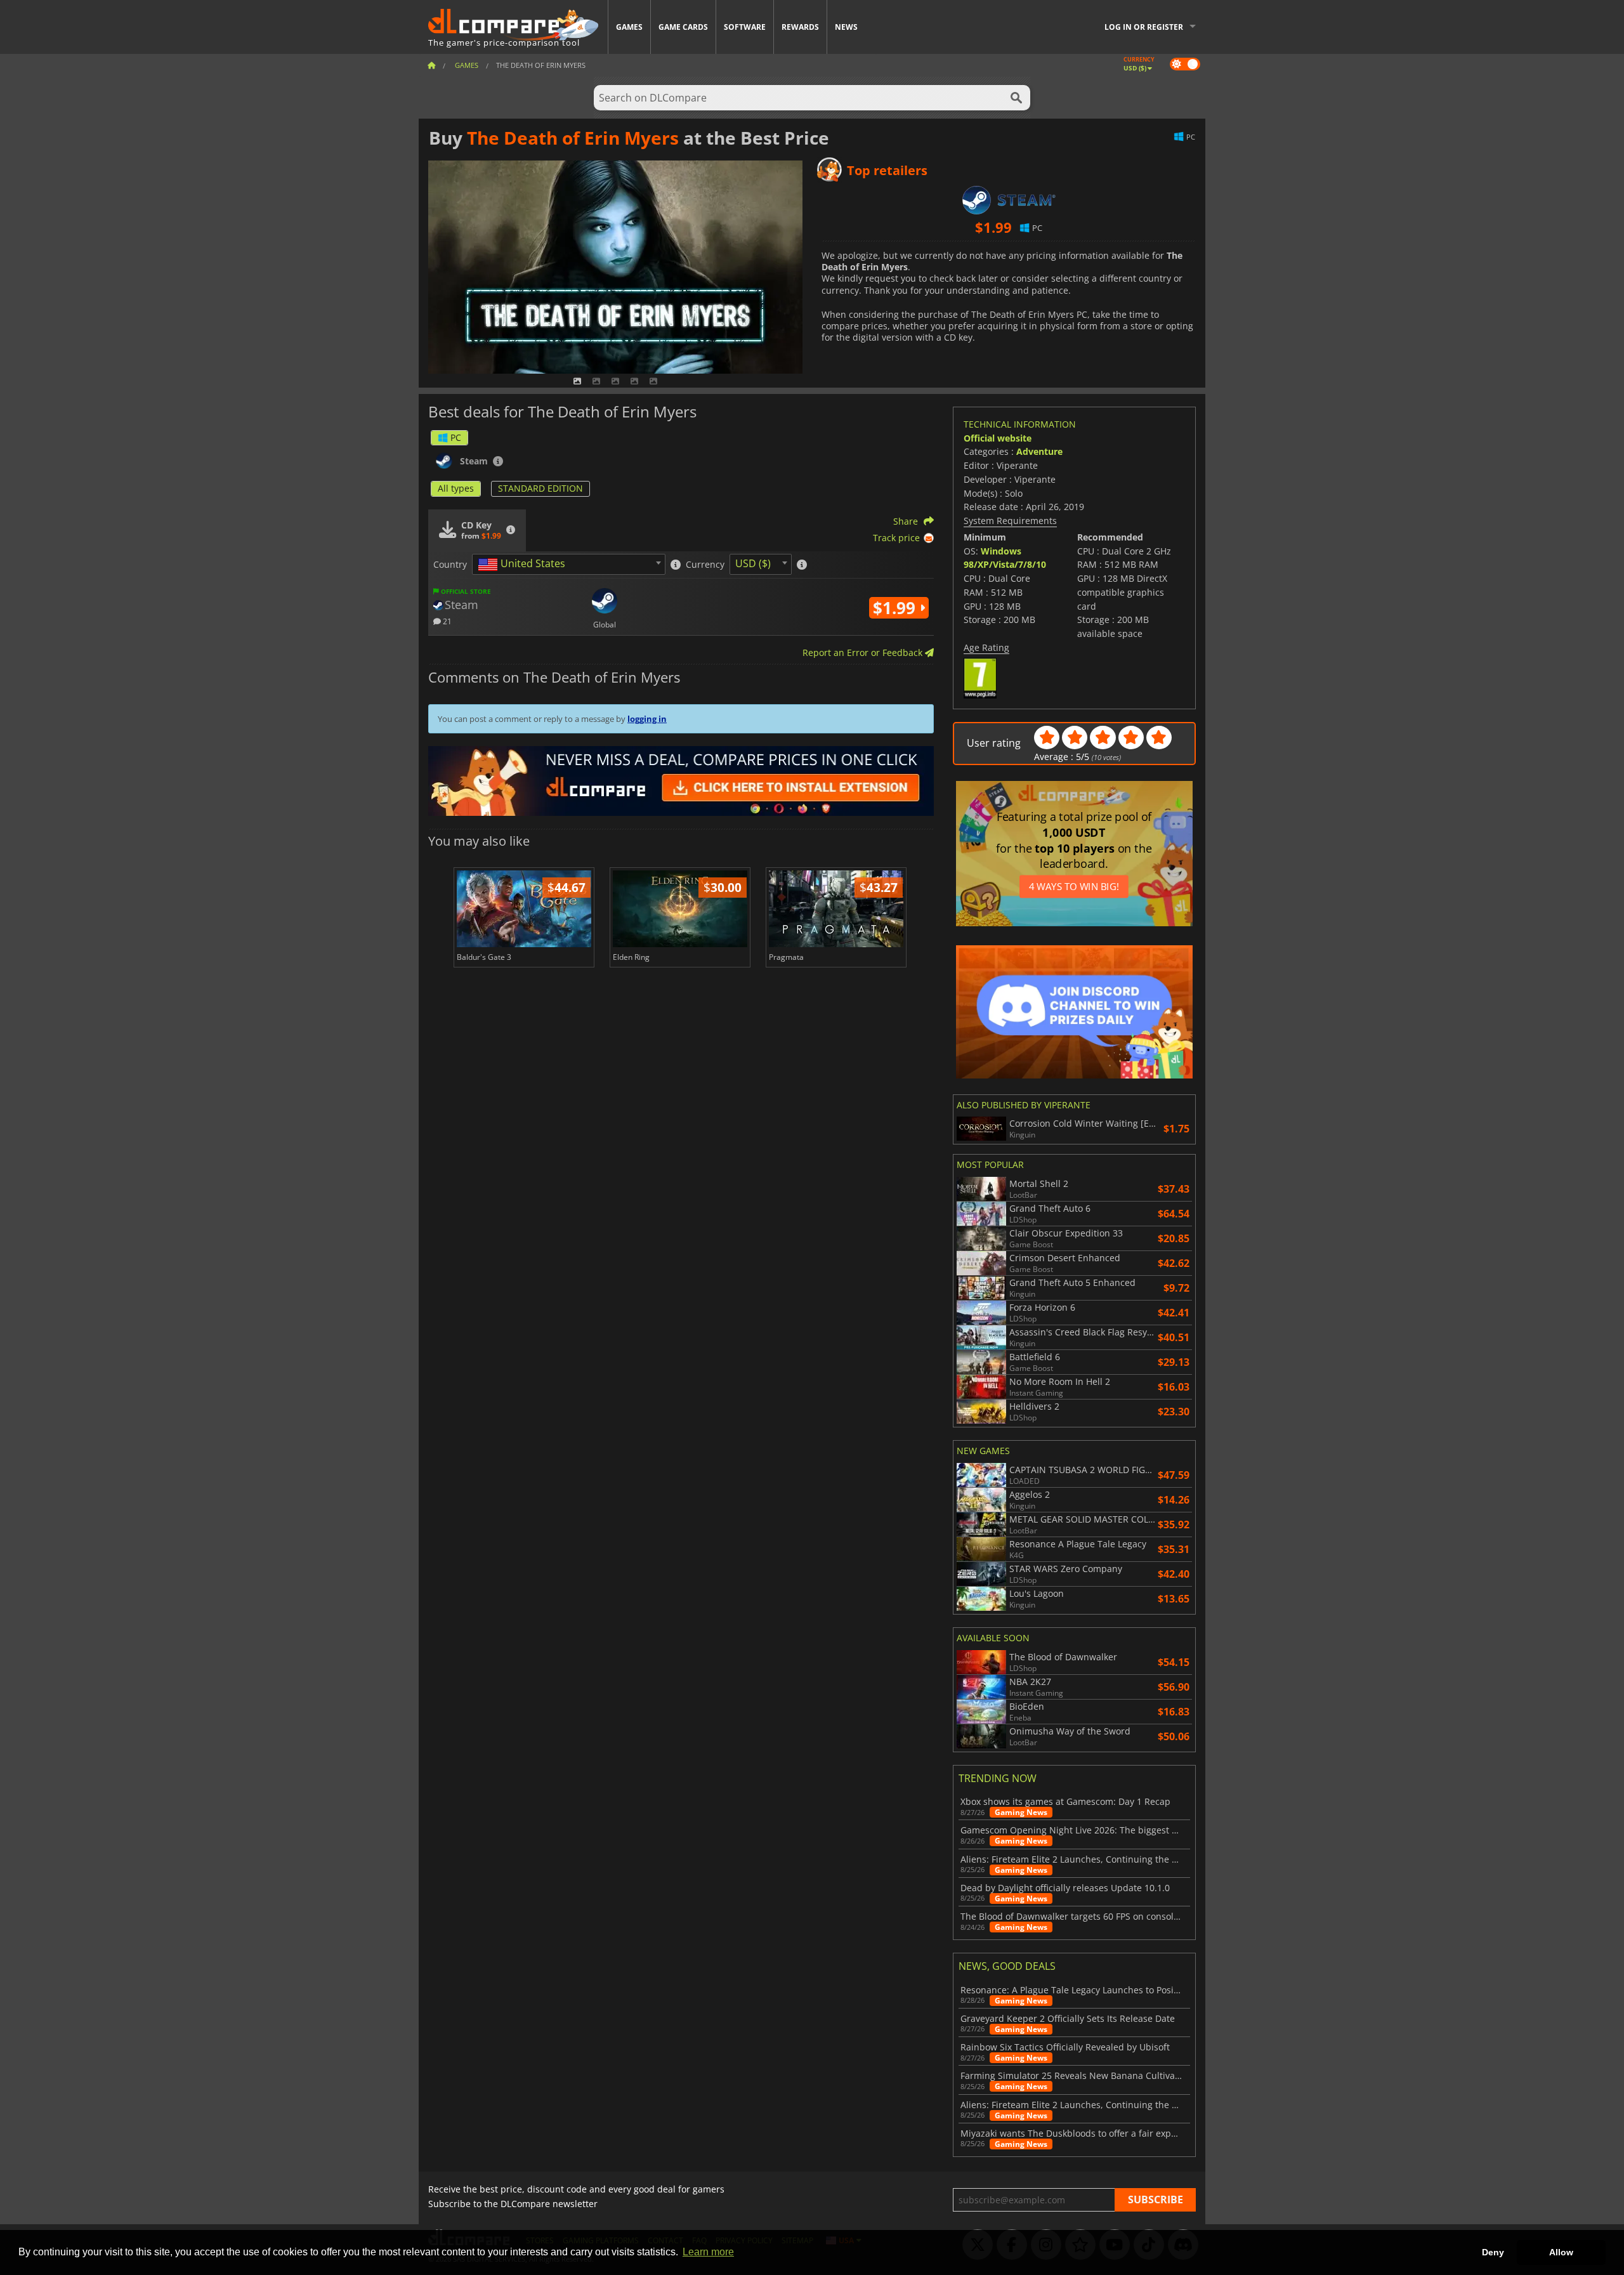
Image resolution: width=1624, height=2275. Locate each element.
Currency (705, 565)
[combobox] (569, 564)
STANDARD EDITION (540, 488)
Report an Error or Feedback (864, 652)
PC (456, 437)
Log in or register (1144, 27)
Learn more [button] (708, 2252)
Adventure (1039, 451)
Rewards (800, 27)
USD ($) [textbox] (753, 563)
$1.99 (896, 608)
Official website (998, 438)
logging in (647, 719)
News (846, 27)
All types (456, 488)
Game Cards (683, 27)
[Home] (431, 65)
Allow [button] (1561, 2252)
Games (629, 27)
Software (745, 27)
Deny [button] (1493, 2252)
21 (446, 621)
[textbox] (524, 565)
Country (450, 565)
